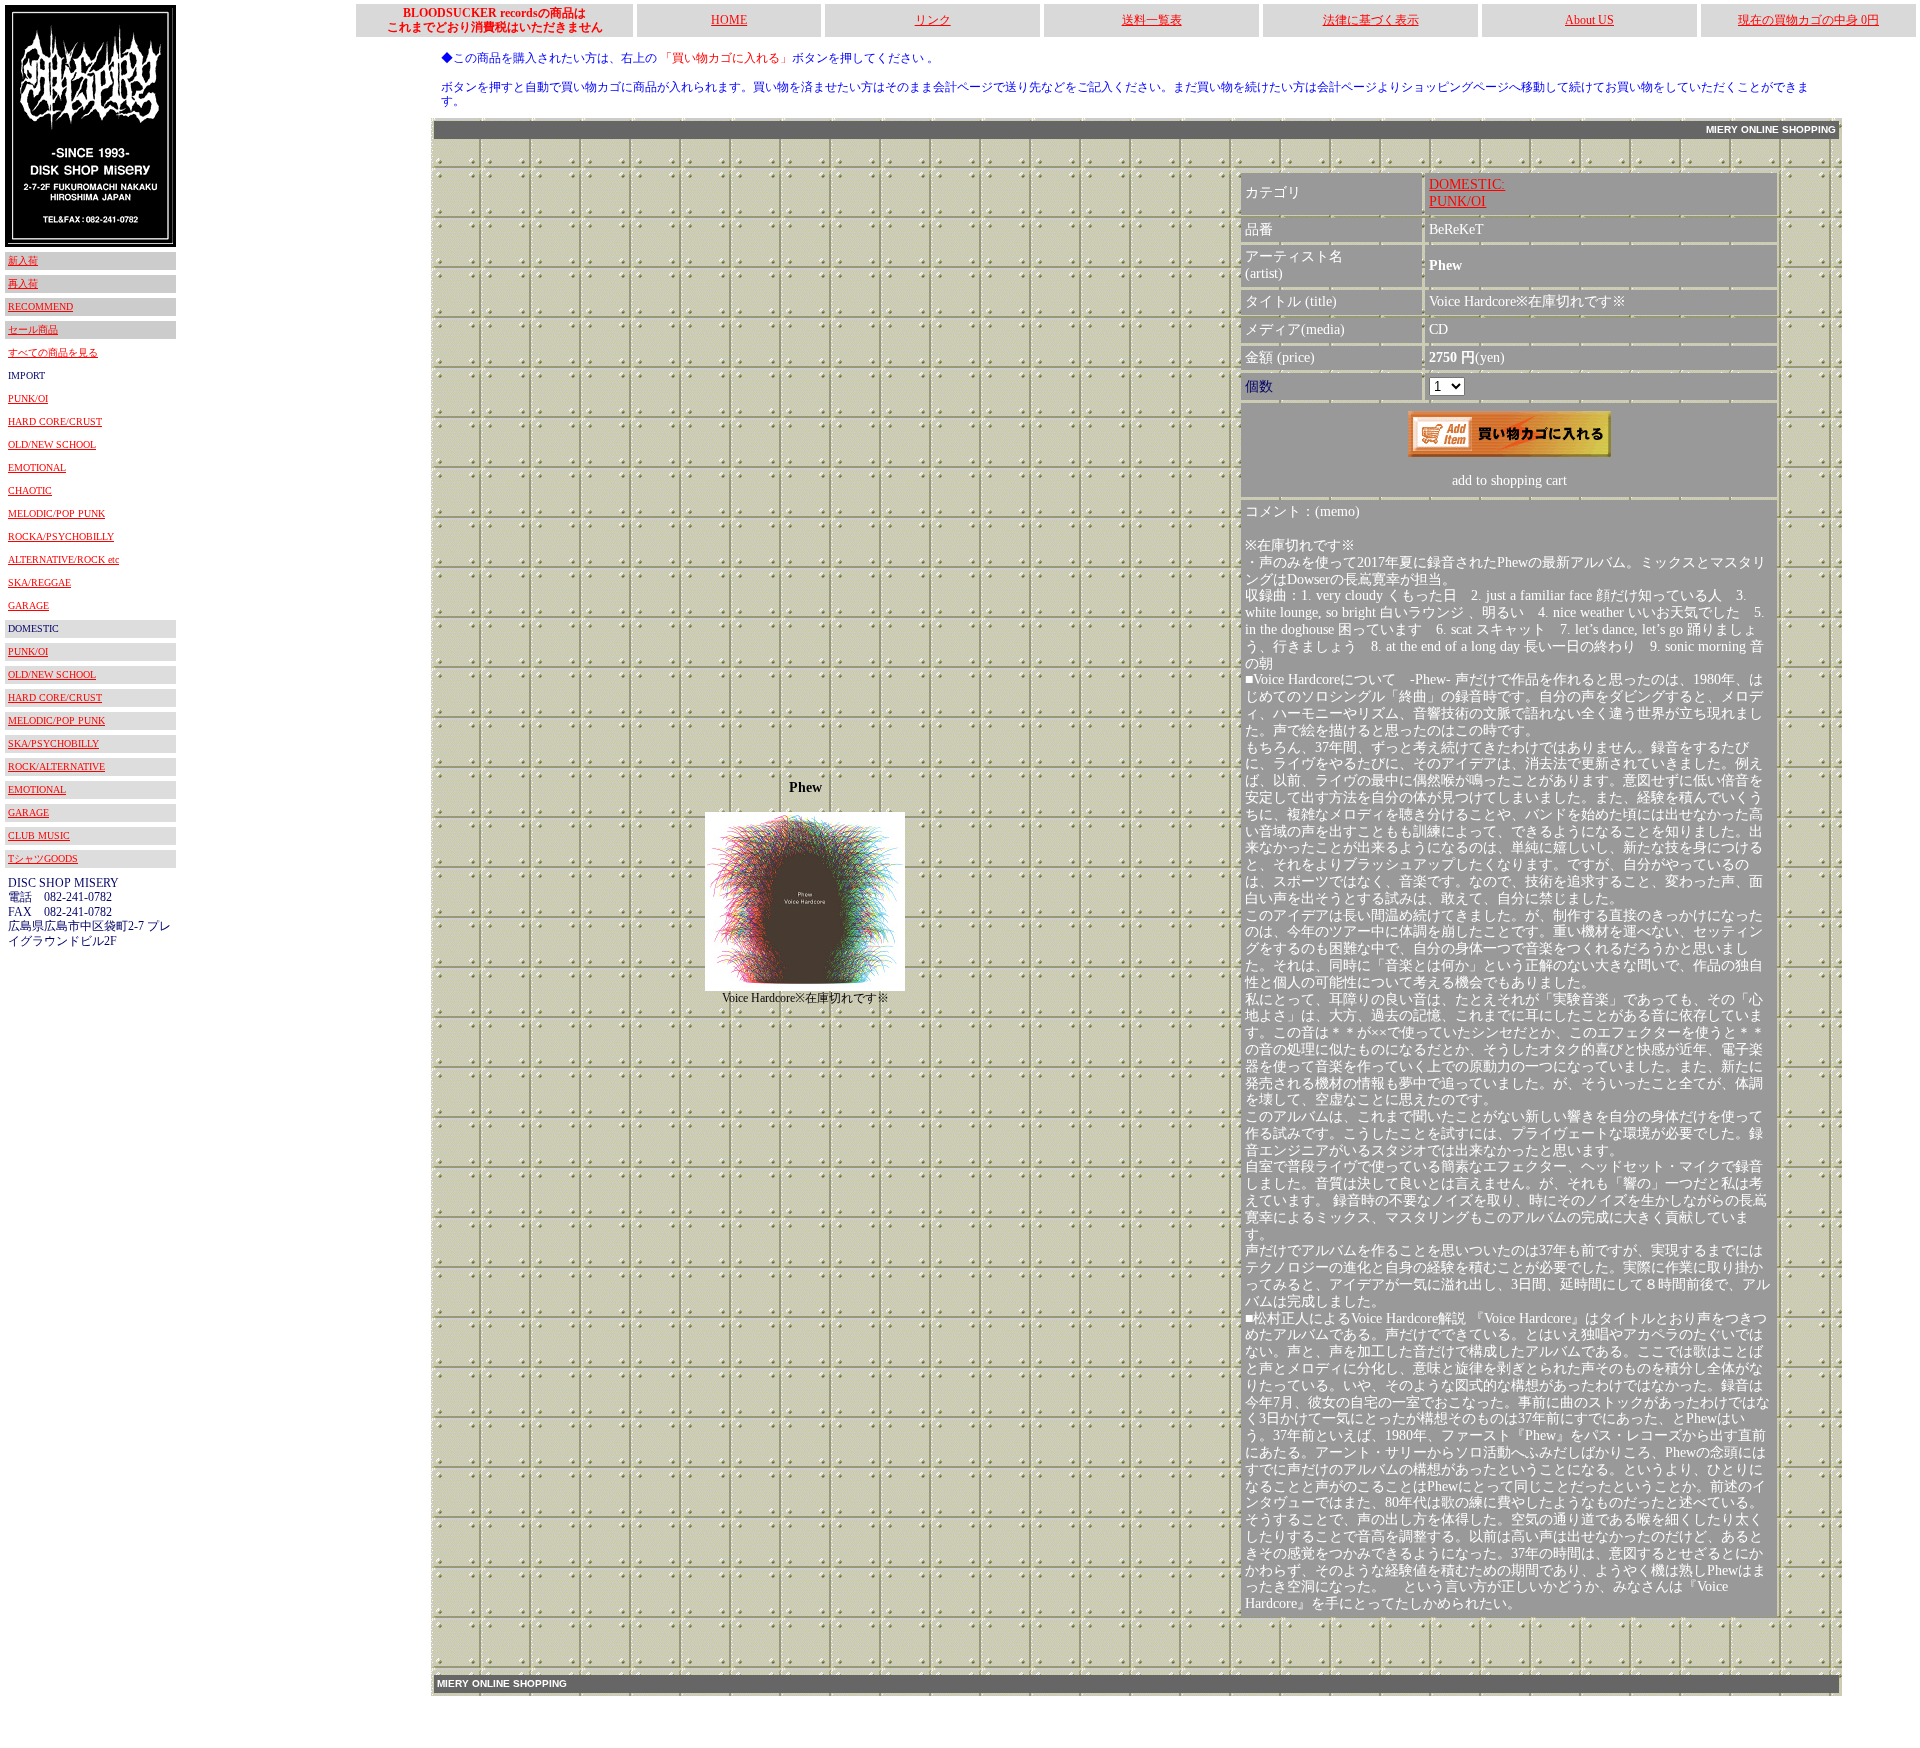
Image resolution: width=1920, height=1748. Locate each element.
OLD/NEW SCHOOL (52, 444)
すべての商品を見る (53, 352)
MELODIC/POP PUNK (56, 513)
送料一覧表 (1152, 20)
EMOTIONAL (37, 467)
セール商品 (33, 329)
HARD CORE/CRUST (55, 421)
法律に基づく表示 (1371, 20)
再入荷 (23, 283)
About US (1589, 20)
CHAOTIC (30, 490)
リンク (933, 20)
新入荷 (23, 260)
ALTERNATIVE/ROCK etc (63, 559)
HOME (729, 20)
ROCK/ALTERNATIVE (56, 766)
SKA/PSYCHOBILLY (53, 743)
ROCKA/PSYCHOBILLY (61, 536)
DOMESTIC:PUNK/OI (1467, 193)
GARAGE (28, 605)
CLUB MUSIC (39, 835)
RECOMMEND (40, 306)
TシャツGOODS (43, 858)
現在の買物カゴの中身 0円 (1808, 20)
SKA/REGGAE (39, 582)
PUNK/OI (28, 398)
